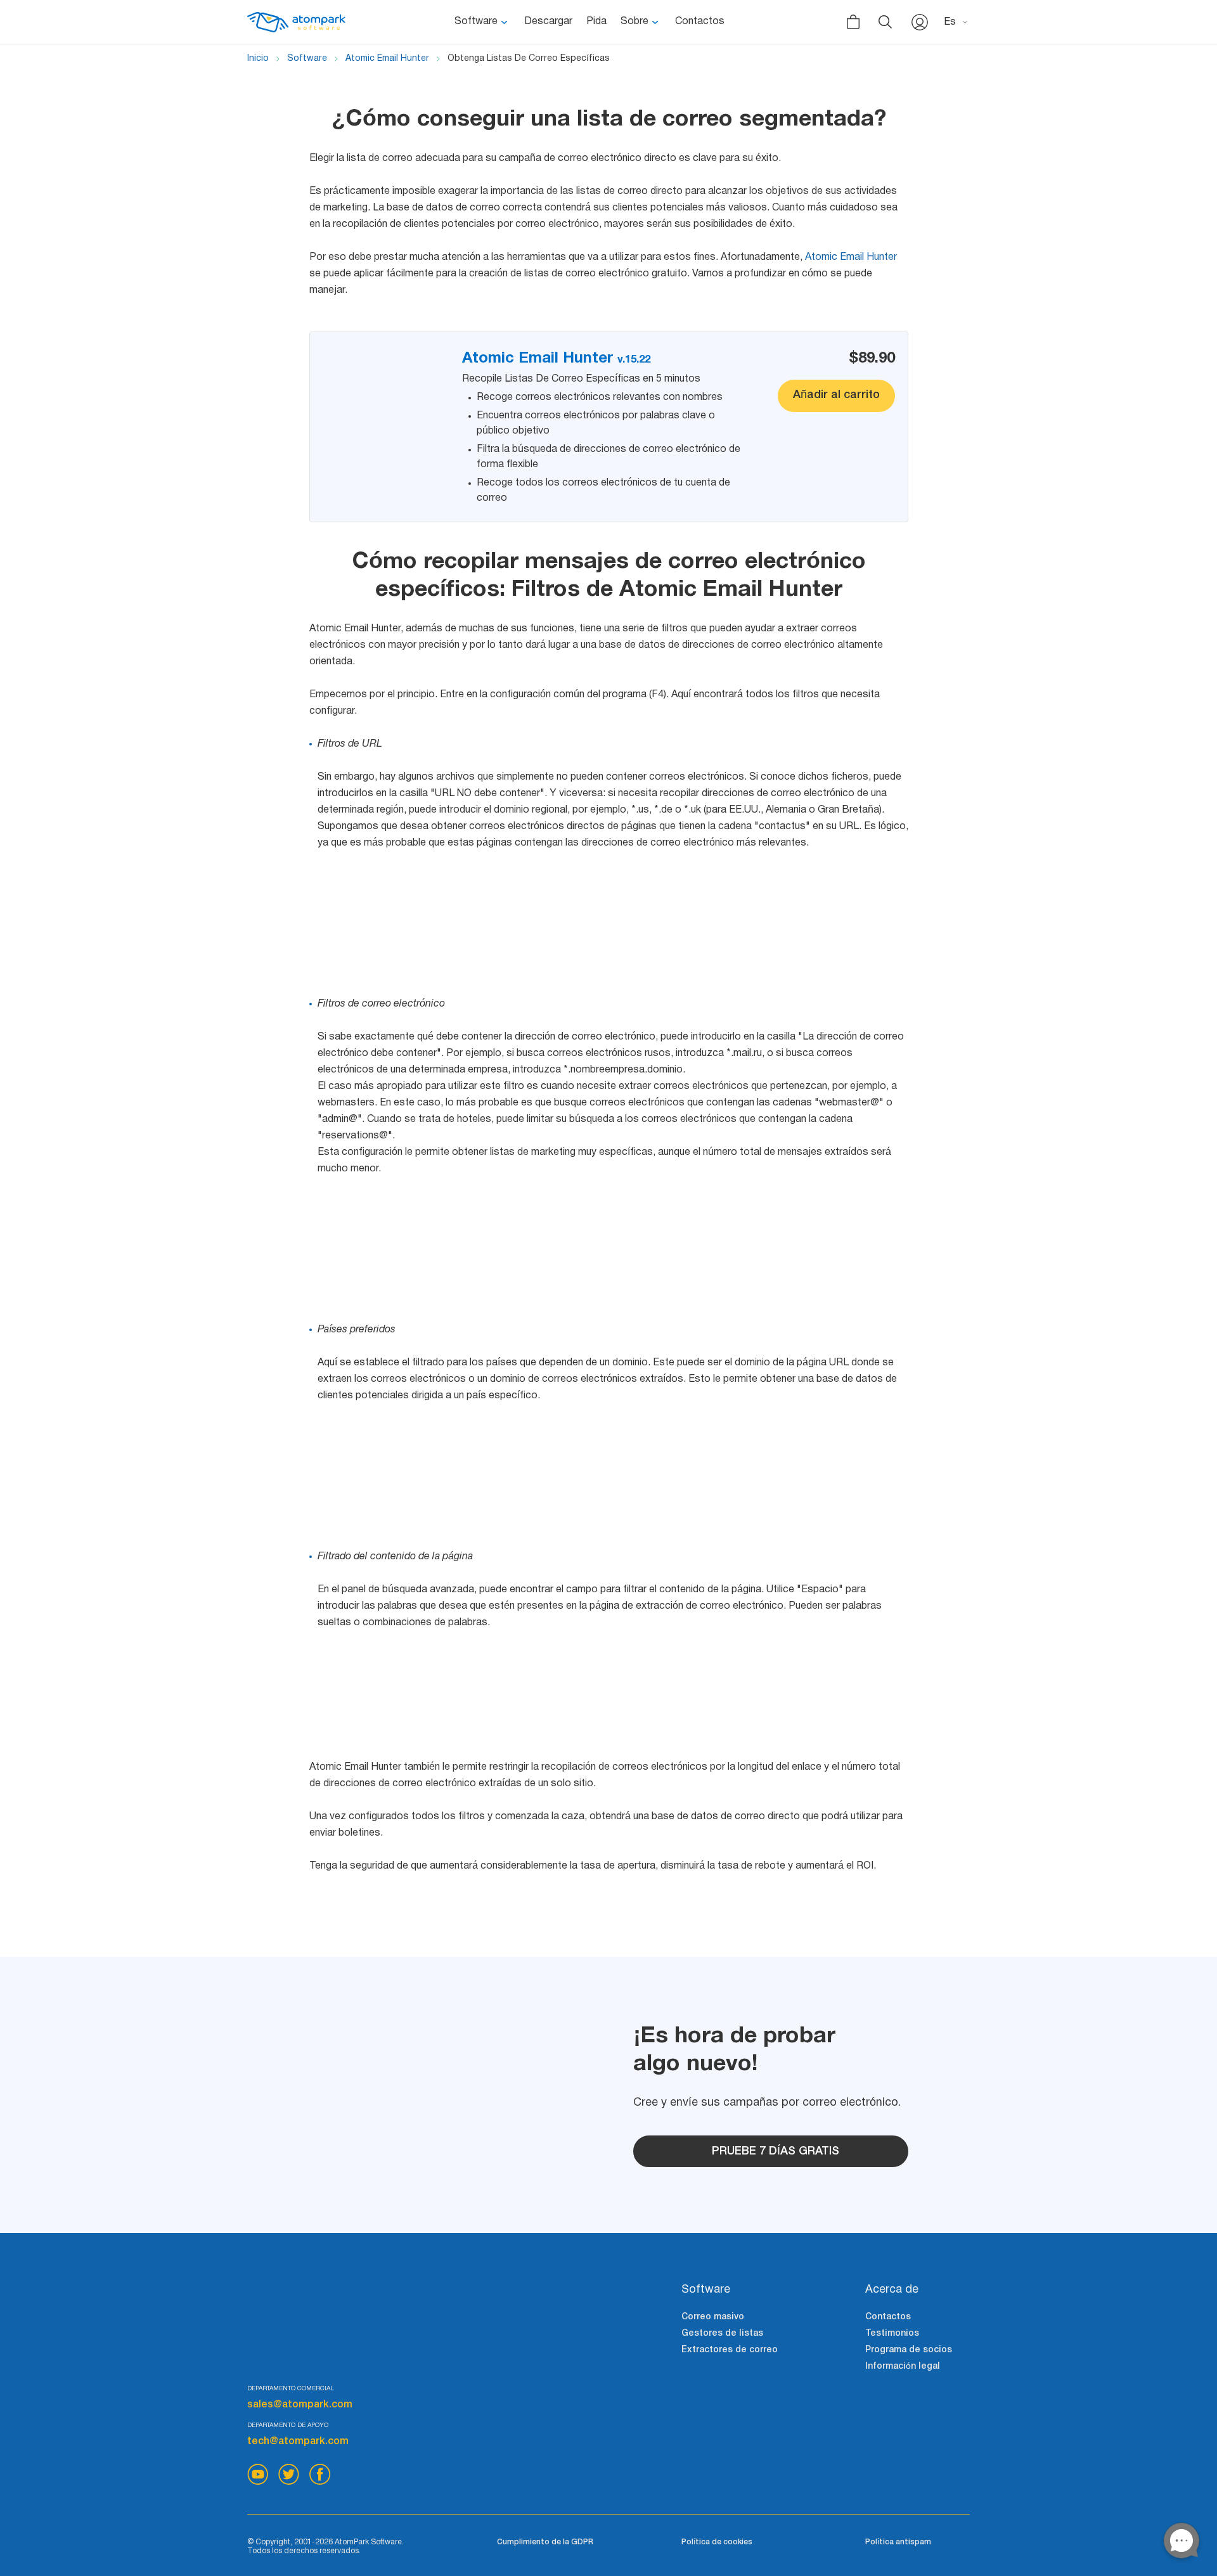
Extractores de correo (730, 2350)
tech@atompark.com (298, 2442)
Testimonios (892, 2334)
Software (476, 22)
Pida (596, 22)
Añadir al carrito (836, 395)
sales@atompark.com (300, 2405)
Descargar (548, 22)
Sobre (634, 22)
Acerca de (892, 2290)
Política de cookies (717, 2542)
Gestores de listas (722, 2334)
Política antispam (898, 2542)
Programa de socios (909, 2350)
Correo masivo (713, 2317)
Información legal (903, 2367)
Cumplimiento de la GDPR (545, 2542)
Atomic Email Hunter (387, 59)
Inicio (258, 59)
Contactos (700, 22)
